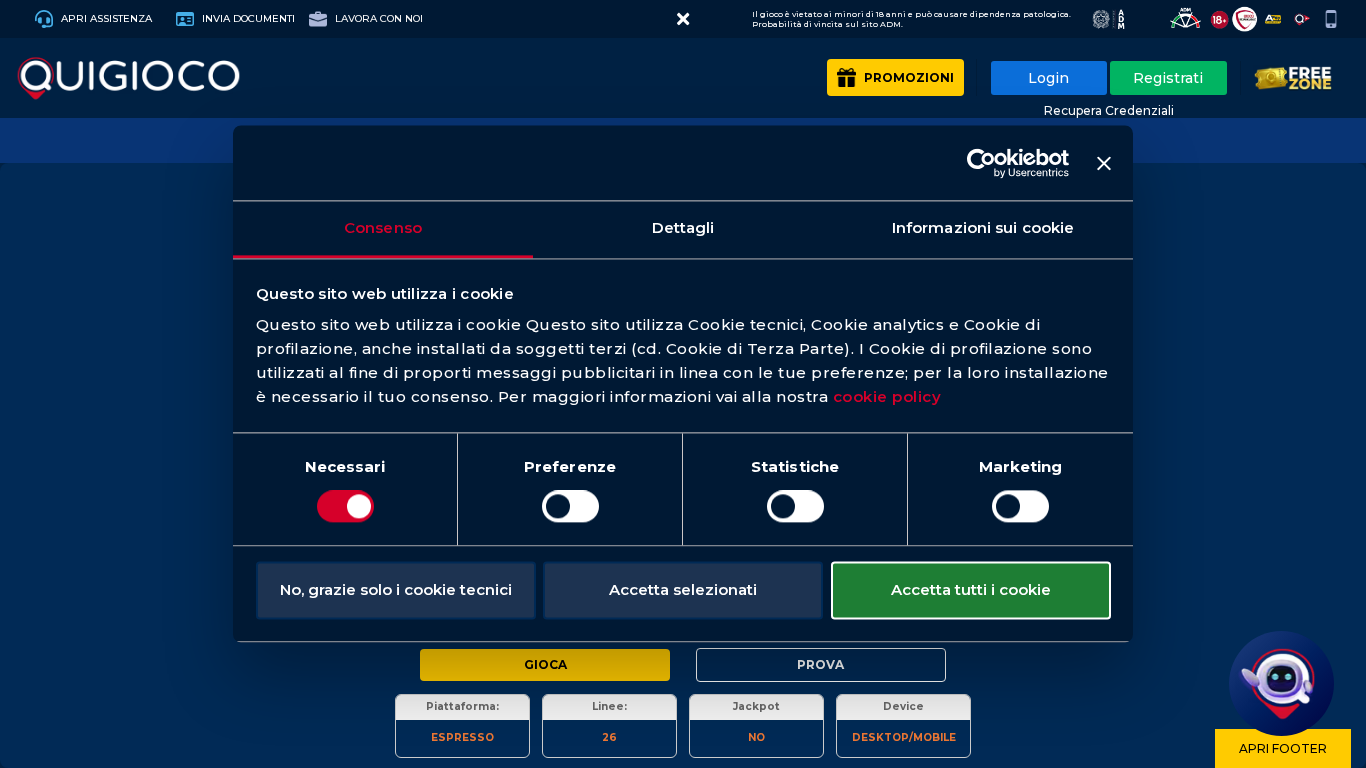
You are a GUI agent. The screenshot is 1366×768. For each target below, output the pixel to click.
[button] (683, 19)
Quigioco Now (1304, 19)
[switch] (570, 507)
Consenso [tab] (383, 227)
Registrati (1168, 78)
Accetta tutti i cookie (971, 589)
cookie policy (887, 396)
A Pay (1275, 19)
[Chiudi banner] (1104, 163)
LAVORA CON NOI (377, 18)
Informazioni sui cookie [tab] (983, 227)
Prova (820, 664)
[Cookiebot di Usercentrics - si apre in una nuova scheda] (981, 163)
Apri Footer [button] (1283, 748)
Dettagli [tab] (683, 227)
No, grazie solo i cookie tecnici (396, 589)
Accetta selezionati (683, 589)
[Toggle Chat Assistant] (1281, 683)
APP (1333, 19)
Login (1048, 78)
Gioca (545, 664)
